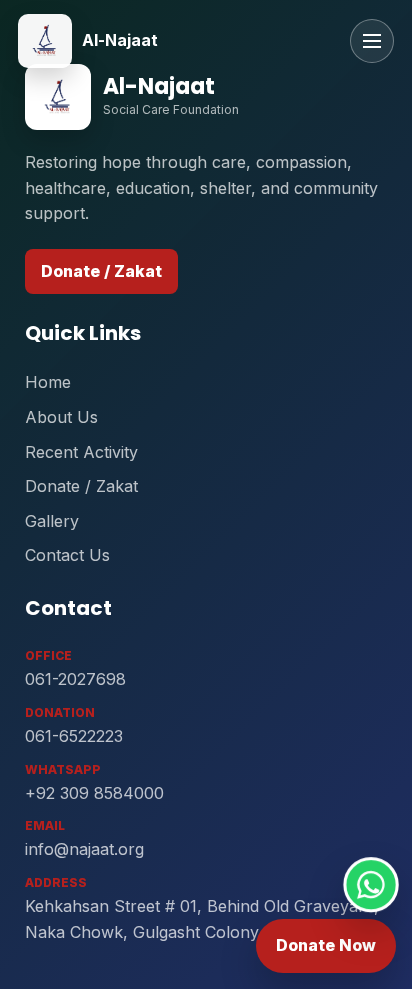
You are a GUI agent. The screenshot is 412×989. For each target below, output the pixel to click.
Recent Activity (81, 452)
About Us (61, 417)
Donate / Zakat (101, 271)
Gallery (52, 521)
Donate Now (326, 945)
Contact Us (67, 555)
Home (48, 382)
